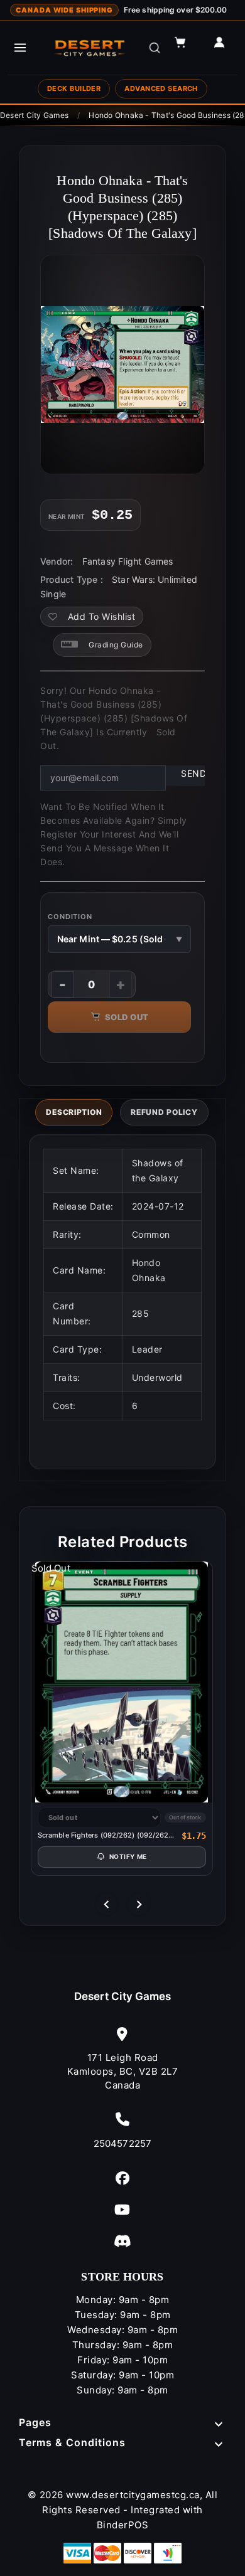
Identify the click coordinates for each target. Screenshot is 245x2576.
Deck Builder (74, 88)
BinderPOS (123, 2525)
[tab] (74, 1112)
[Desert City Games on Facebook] (122, 2178)
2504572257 (122, 2143)
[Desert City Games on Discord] (122, 2241)
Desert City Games (123, 1996)
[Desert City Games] (90, 48)
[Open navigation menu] (20, 48)
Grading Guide (116, 645)
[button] (186, 48)
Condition (70, 917)
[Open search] (155, 48)
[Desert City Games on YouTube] (122, 2209)
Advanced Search (161, 88)
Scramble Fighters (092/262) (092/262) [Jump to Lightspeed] (105, 1835)
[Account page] (225, 48)
